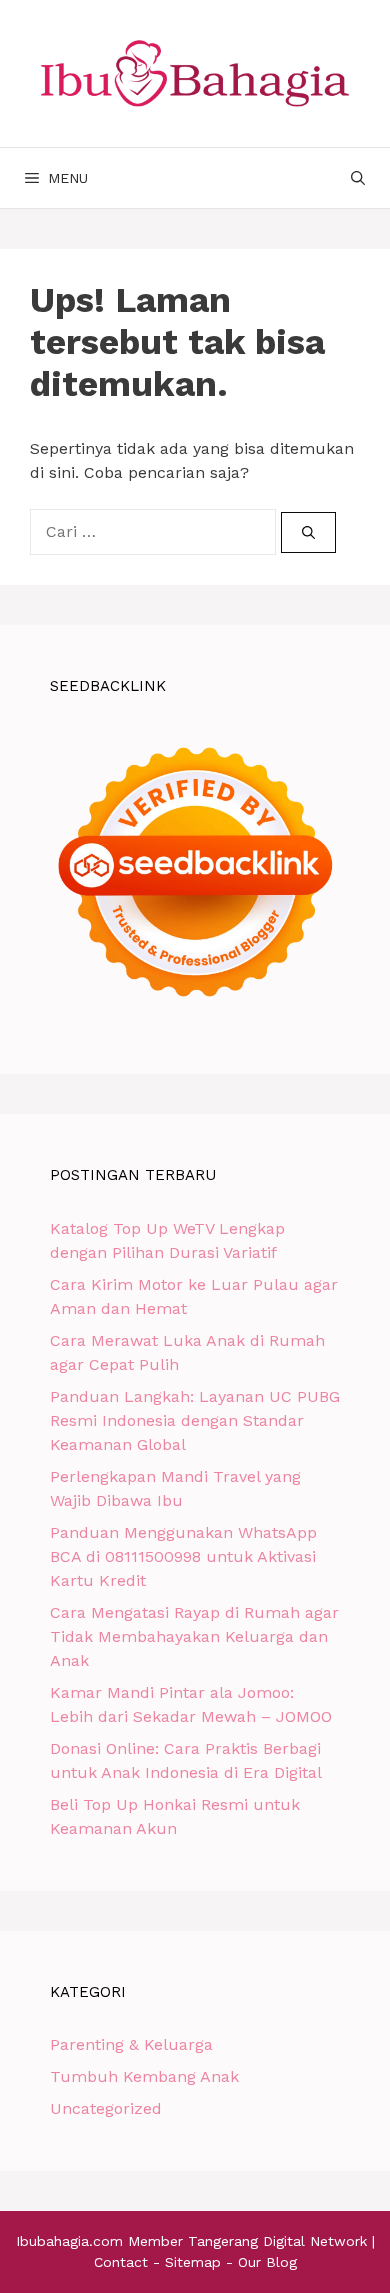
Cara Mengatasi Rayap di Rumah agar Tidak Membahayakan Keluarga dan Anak (194, 1636)
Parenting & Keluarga (131, 2044)
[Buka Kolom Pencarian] (358, 178)
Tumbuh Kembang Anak (144, 2076)
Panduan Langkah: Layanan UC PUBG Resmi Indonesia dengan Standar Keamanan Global (195, 1420)
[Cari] (308, 533)
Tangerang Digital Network (277, 2241)
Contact (121, 2262)
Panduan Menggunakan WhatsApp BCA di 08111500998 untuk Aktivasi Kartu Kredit (183, 1556)
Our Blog (267, 2262)
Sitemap (193, 2262)
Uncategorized (106, 2108)
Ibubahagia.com (69, 2241)
